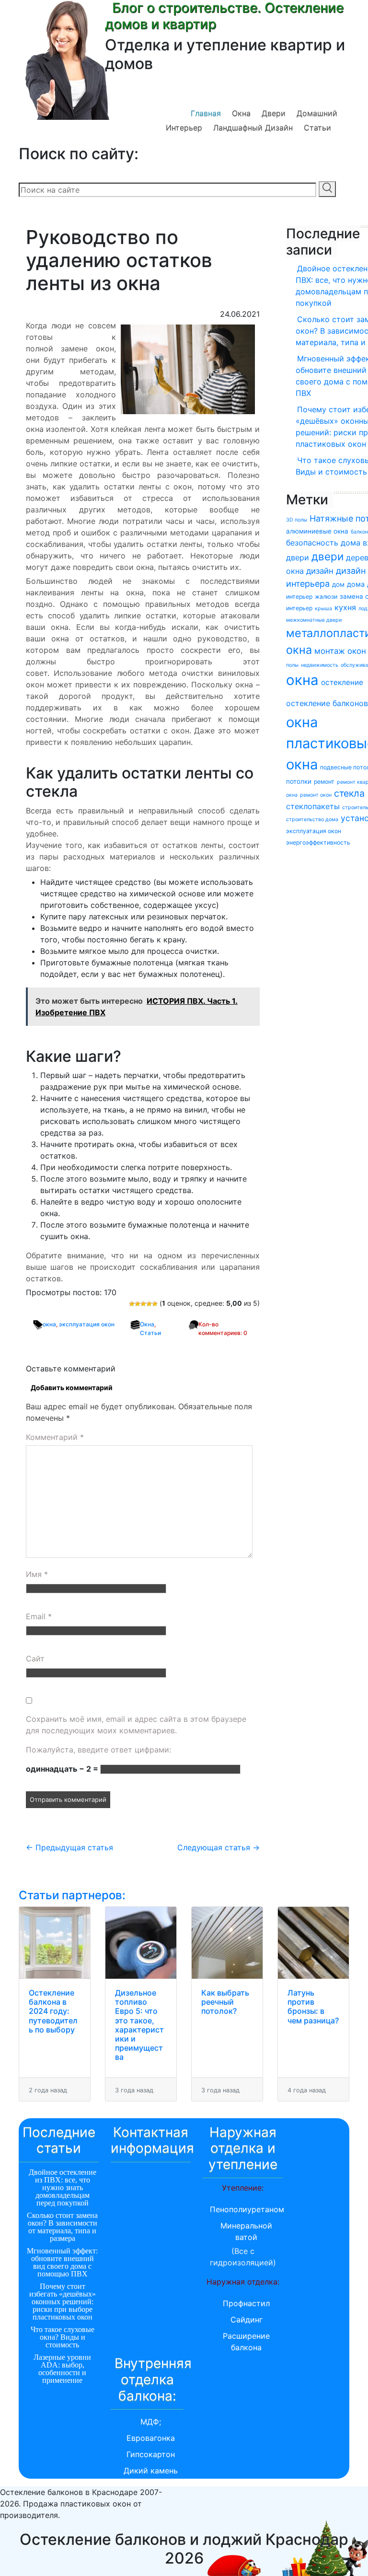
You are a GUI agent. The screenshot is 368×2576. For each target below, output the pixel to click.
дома (356, 584)
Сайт (35, 1659)
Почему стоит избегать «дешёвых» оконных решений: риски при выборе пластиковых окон (63, 2302)
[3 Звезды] (143, 1304)
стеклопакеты (313, 806)
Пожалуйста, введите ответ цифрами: (98, 1750)
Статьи (317, 128)
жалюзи (326, 597)
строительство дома (312, 819)
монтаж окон (340, 651)
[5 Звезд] (155, 1304)
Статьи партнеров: (72, 1895)
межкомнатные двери (314, 620)
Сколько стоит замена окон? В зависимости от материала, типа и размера (62, 2227)
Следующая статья (218, 1847)
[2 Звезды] (138, 1304)
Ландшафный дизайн (253, 128)
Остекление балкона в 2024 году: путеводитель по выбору (53, 2011)
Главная (206, 113)
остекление (342, 682)
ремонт (324, 782)
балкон (359, 532)
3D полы (297, 520)
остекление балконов (327, 703)
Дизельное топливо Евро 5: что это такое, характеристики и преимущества (139, 2025)
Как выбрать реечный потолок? (225, 2002)
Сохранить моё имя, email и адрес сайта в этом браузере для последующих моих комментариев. (136, 1725)
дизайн (320, 571)
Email (39, 1616)
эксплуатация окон (87, 1324)
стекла (349, 793)
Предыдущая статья (69, 1847)
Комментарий (55, 1437)
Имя (37, 1574)
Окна (241, 113)
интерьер (299, 608)
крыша (323, 609)
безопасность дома (323, 543)
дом (338, 584)
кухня (345, 607)
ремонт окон (316, 795)
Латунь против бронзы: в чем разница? (313, 2007)
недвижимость (320, 665)
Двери (274, 113)
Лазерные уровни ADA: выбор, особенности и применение (62, 2369)
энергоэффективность (318, 842)
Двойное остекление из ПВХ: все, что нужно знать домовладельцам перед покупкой (63, 2187)
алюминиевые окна (317, 531)
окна (49, 1324)
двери (328, 556)
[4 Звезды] (149, 1304)
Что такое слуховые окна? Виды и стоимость (63, 2337)
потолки (299, 781)
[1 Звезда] (132, 1304)
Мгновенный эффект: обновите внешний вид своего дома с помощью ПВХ (62, 2262)
